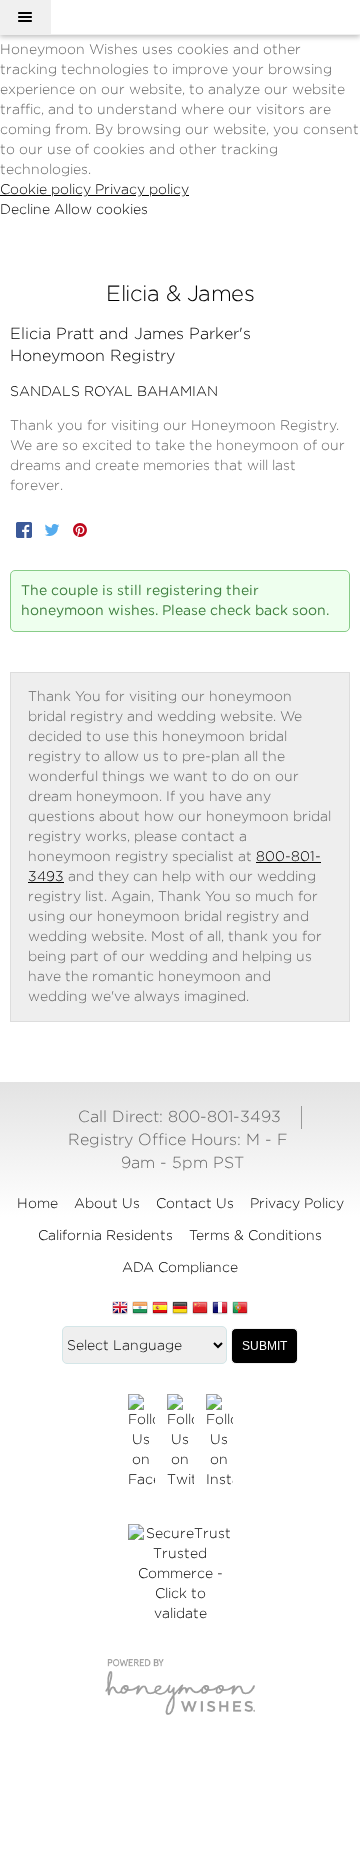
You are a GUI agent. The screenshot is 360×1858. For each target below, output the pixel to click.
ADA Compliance (180, 1267)
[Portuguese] (240, 1309)
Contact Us (195, 1203)
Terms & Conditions (255, 1235)
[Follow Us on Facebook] (141, 1442)
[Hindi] (140, 1309)
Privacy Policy (297, 1203)
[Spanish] (160, 1309)
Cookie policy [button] (47, 189)
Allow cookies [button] (101, 209)
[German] (180, 1309)
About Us (107, 1203)
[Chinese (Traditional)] (200, 1309)
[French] (220, 1309)
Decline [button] (27, 209)
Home (37, 1203)
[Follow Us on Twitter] (180, 1442)
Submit (264, 1346)
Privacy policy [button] (142, 189)
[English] (120, 1309)
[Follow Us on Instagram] (219, 1442)
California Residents (105, 1235)
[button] (25, 17)
